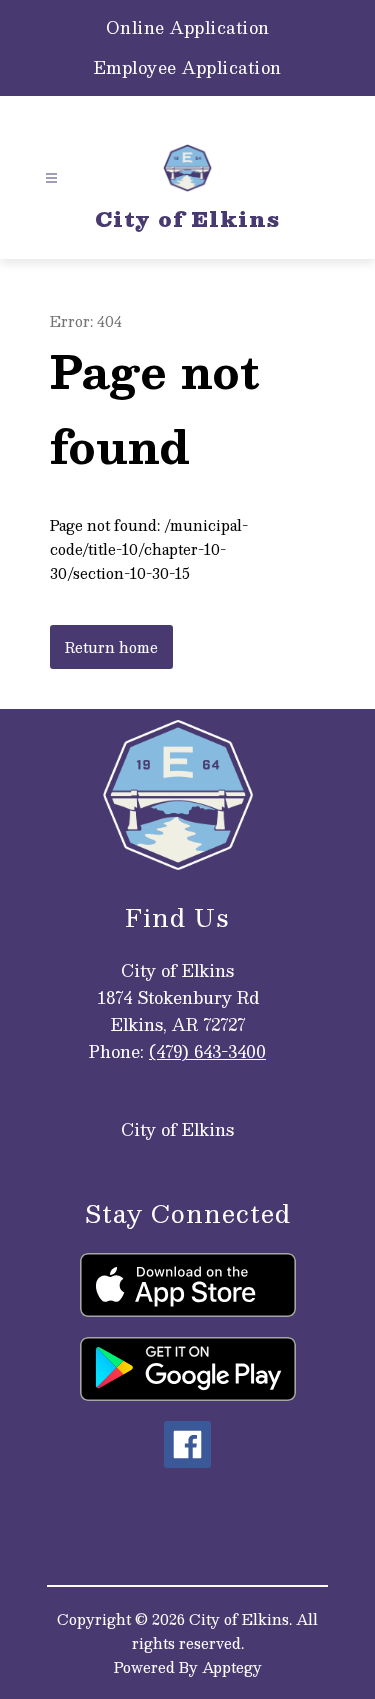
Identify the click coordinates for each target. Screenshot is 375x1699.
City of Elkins (177, 1129)
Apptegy (232, 1667)
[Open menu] (51, 178)
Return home (111, 647)
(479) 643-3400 (207, 1051)
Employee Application (188, 68)
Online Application (188, 28)
